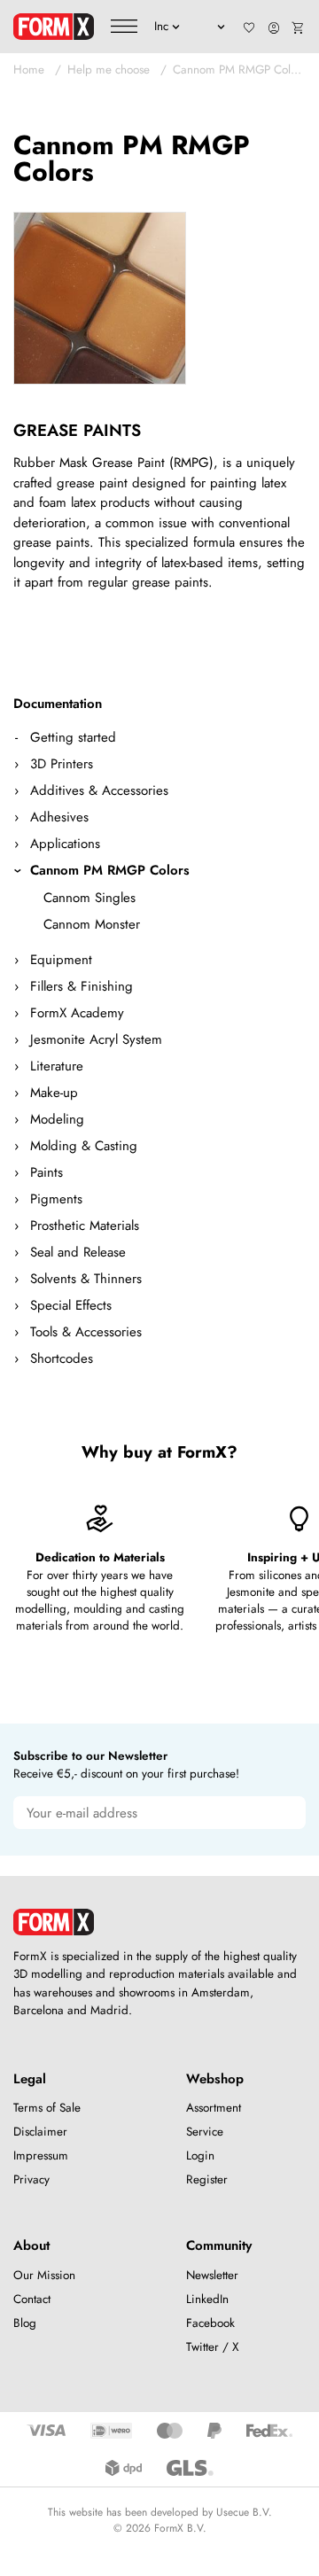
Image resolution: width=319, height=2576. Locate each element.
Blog (25, 2323)
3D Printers (62, 764)
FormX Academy (77, 1013)
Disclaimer (40, 2132)
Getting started (73, 737)
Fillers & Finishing (82, 986)
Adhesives (59, 817)
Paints (47, 1172)
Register (207, 2179)
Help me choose (109, 70)
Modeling (57, 1119)
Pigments (56, 1199)
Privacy (31, 2179)
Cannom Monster (92, 924)
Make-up (54, 1093)
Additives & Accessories (99, 790)
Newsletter (212, 2275)
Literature (57, 1066)
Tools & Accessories (86, 1332)
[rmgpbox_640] (100, 298)
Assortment (214, 2108)
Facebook (210, 2323)
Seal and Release (78, 1252)
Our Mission (44, 2275)
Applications (65, 844)
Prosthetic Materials (85, 1226)
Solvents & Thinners (86, 1279)
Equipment (61, 960)
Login (200, 2156)
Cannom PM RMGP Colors (239, 70)
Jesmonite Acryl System (96, 1039)
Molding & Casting (84, 1146)
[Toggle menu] (124, 27)
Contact (32, 2299)
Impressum (41, 2156)
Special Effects (71, 1305)
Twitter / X (213, 2347)
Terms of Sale (47, 2108)
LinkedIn (207, 2299)
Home (29, 70)
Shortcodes (62, 1358)
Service (205, 2132)
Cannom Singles (89, 898)
